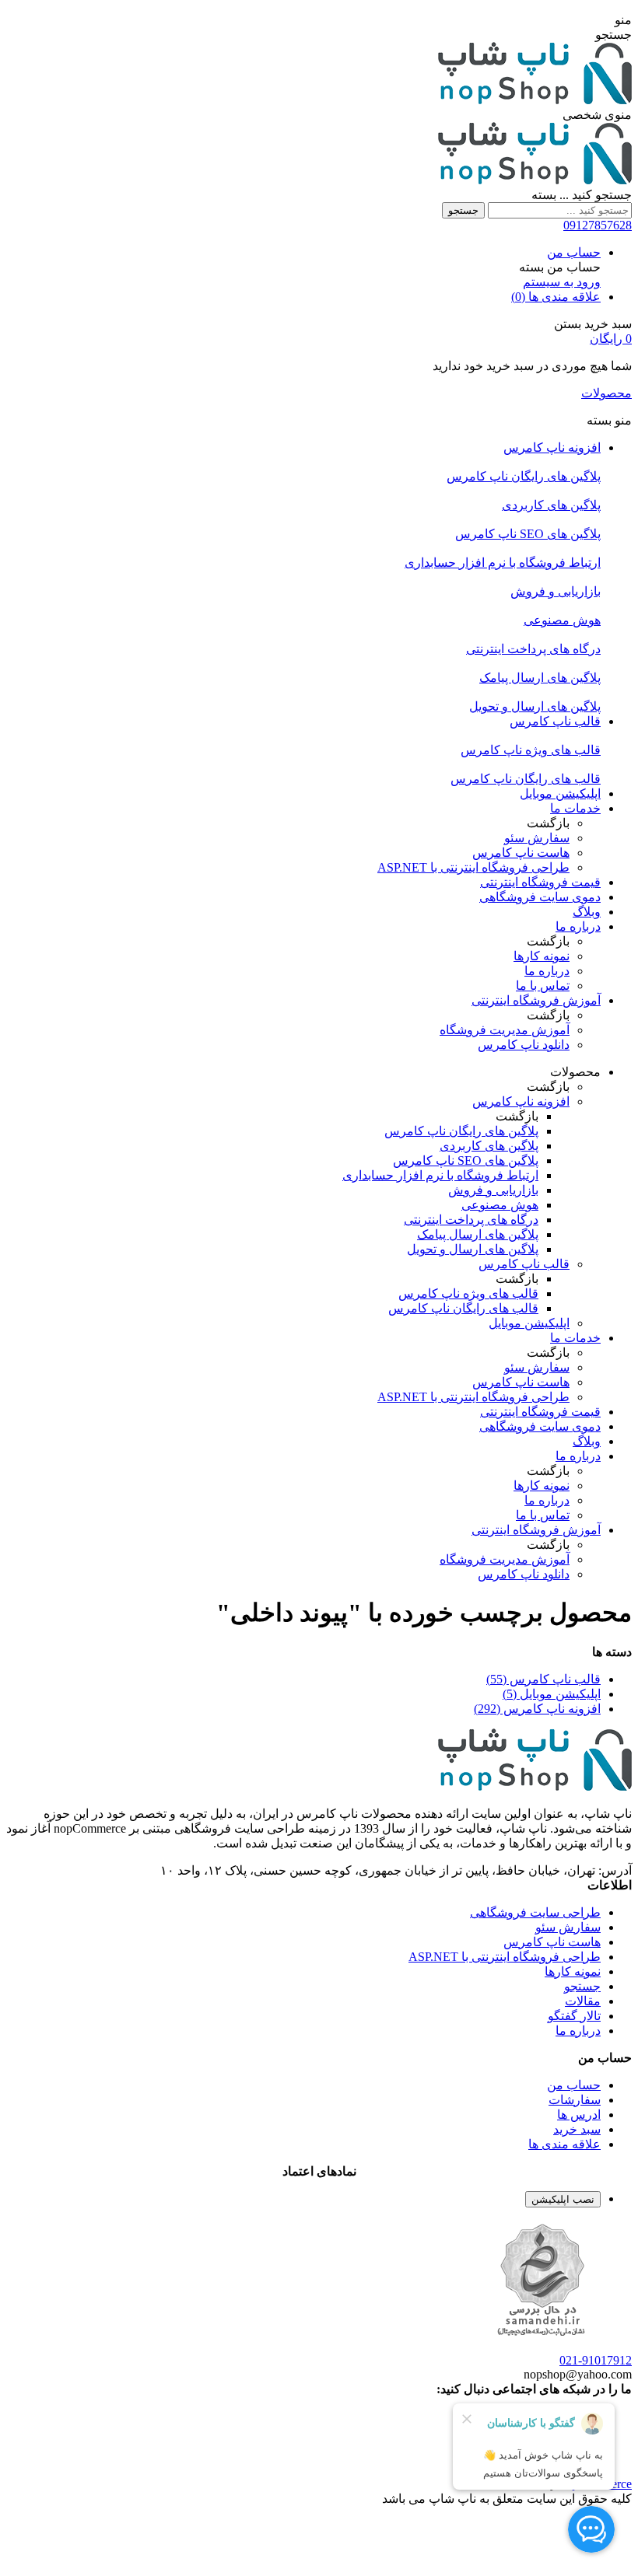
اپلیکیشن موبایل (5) (552, 1694)
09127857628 (598, 225)
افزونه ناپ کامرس (521, 1101)
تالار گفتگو (574, 2016)
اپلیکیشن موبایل (529, 1323)
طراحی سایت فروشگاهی (535, 1912)
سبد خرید (577, 2129)
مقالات (583, 2001)
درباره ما (578, 2031)
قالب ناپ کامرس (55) (543, 1679)
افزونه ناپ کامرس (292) (537, 1709)
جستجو (463, 210)
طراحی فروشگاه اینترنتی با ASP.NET (505, 1957)
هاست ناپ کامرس (552, 1942)
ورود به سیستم (562, 282)
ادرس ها (579, 2115)
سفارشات (575, 2100)
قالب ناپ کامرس (524, 1264)
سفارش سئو (568, 1927)
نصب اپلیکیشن (563, 2199)
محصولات (606, 393)
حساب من (574, 252)
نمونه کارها (573, 1971)
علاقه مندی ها (564, 2144)
